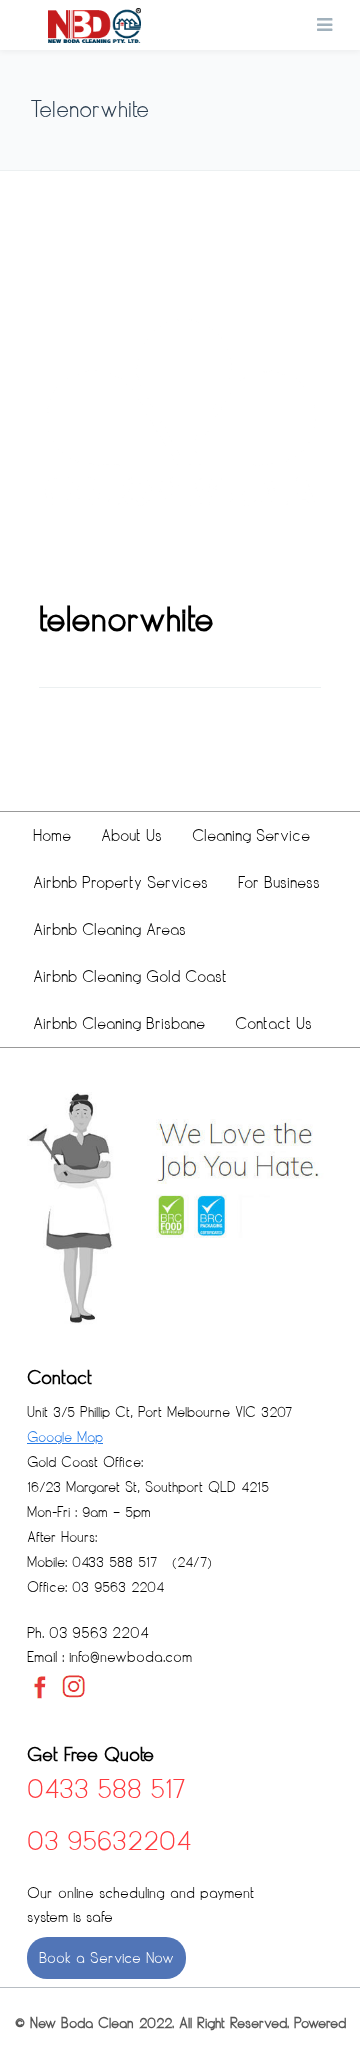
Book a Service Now (106, 1958)
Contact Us (273, 1023)
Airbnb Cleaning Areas (109, 929)
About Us (131, 835)
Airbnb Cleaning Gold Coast (130, 976)
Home (52, 835)
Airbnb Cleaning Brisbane (119, 1023)
